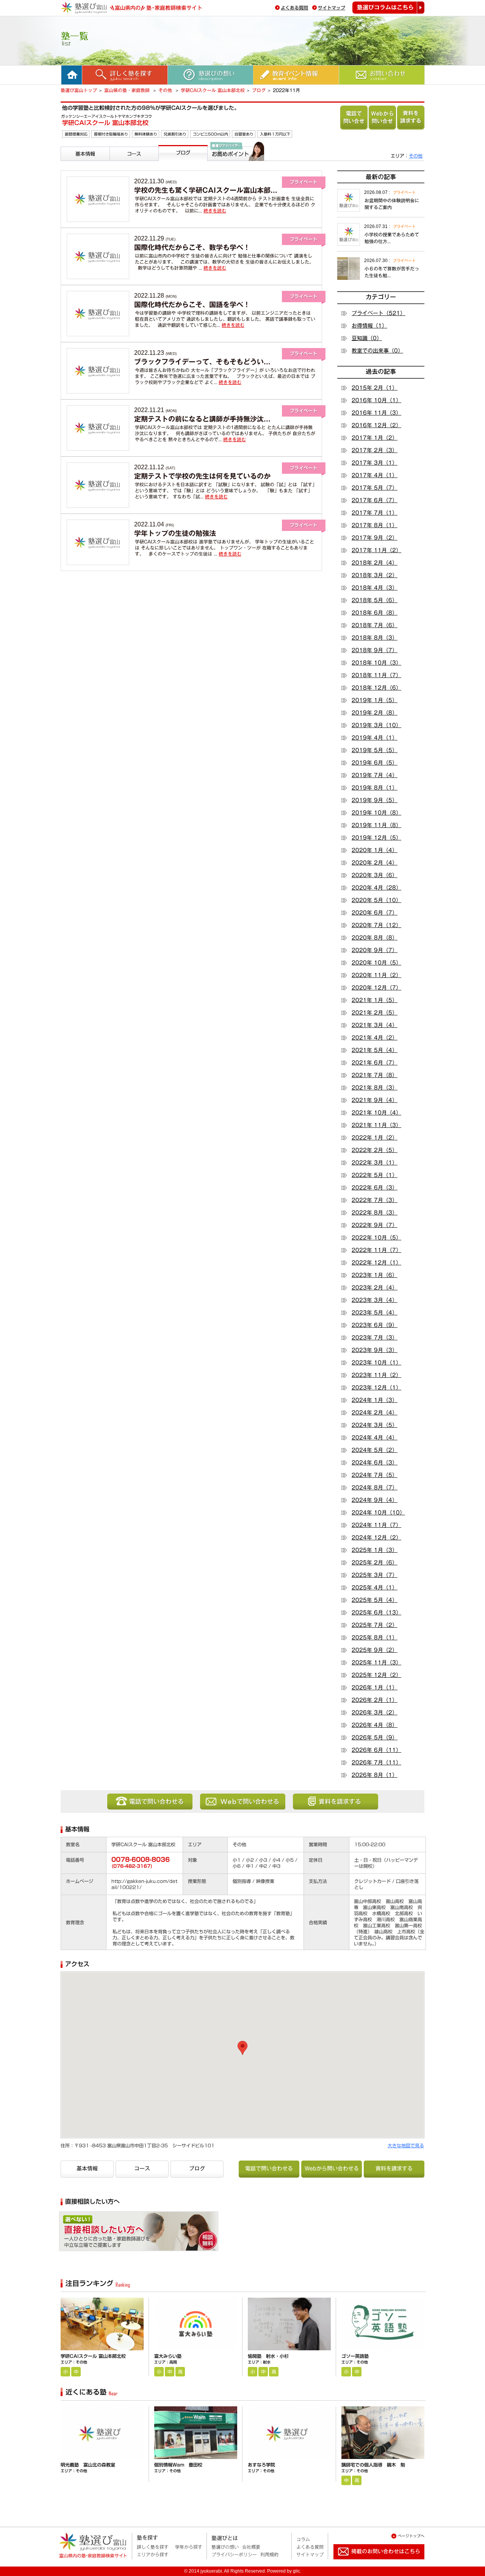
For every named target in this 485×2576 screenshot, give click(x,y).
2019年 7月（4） (375, 775)
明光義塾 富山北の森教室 (88, 2465)
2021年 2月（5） (375, 1013)
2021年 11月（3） (376, 1125)
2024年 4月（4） (375, 1438)
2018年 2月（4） (375, 563)
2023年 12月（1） (376, 1388)
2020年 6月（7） (375, 913)
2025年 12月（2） (376, 1675)
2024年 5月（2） (375, 1450)
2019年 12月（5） (376, 838)
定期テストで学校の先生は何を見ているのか (202, 476)
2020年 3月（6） (375, 875)
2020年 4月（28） (376, 888)
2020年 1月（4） (375, 850)
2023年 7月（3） (375, 1338)
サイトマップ (332, 8)
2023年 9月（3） (375, 1350)
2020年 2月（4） (375, 863)
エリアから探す (153, 2554)
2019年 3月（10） (376, 725)
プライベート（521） (379, 313)
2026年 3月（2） (375, 1713)
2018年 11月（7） (376, 675)
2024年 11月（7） (376, 1525)
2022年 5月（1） (375, 1175)
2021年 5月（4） (375, 1050)
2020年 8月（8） (375, 938)
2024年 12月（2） (376, 1538)
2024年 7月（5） (375, 1475)
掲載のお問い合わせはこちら (373, 2562)
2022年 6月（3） (375, 1188)
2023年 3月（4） (375, 1300)
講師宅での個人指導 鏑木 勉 (373, 2465)
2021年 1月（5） (375, 1000)
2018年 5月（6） (375, 600)
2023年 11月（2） (376, 1375)
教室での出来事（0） (377, 351)
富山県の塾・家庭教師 (128, 90)
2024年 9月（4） (375, 1500)
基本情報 (73, 164)
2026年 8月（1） (375, 1775)
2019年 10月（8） (376, 813)
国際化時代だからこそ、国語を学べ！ (192, 304)
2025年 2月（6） (375, 1563)
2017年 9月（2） (375, 538)
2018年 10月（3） (376, 663)
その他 (166, 90)
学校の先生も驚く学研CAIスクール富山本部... (206, 190)
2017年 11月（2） (376, 550)
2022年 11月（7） (376, 1250)
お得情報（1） (369, 326)
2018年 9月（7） (375, 650)
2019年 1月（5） (375, 700)
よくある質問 (294, 8)
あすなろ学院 (261, 2465)
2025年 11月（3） (376, 1663)
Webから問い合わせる (382, 118)
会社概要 (251, 2547)
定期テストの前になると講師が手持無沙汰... (202, 419)
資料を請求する (411, 118)
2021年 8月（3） (375, 1088)
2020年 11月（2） (376, 975)
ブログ (259, 90)
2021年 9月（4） (375, 1100)
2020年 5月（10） (376, 900)
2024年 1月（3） (375, 1400)
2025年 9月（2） (375, 1650)
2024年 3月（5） (375, 1425)
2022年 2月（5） (375, 1150)
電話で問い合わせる (354, 118)
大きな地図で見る (406, 2145)
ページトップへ (411, 2536)
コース (119, 164)
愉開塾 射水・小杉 (268, 2356)
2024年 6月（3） (375, 1463)
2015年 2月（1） (375, 388)
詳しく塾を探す (153, 2547)
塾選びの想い (225, 2547)
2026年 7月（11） (376, 1763)
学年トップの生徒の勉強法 (175, 533)
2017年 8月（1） (375, 525)
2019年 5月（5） (375, 750)
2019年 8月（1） (375, 788)
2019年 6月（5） (375, 763)
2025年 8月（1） (375, 1638)
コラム (303, 2539)
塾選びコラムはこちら (388, 8)
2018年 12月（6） (376, 688)
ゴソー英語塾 (355, 2356)
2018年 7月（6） (375, 625)
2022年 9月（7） (375, 1225)
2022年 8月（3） (375, 1213)
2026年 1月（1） (375, 1688)
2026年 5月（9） (375, 1738)
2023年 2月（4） (375, 1288)
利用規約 (269, 2554)
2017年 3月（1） (375, 463)
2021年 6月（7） (375, 1063)
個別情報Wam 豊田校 (178, 2465)
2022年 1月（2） (375, 1138)
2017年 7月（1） (375, 513)
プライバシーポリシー (234, 2554)
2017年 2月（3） (375, 450)
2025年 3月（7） (375, 1575)
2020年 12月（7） (376, 988)
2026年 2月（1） (375, 1700)
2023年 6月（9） (375, 1325)
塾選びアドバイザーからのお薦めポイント (235, 170)
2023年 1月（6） (375, 1275)
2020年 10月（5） (376, 963)
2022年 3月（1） (375, 1163)
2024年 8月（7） (375, 1488)
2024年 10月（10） (378, 1513)
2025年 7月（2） (375, 1625)
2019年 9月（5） (375, 800)
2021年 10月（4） (376, 1113)
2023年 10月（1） (376, 1363)
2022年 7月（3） (375, 1200)
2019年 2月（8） (375, 713)
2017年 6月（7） (375, 500)
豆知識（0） (367, 338)
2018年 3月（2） (375, 575)
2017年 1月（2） (375, 438)
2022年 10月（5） (376, 1238)
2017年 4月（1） (375, 475)
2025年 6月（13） (376, 1613)
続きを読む (215, 211)
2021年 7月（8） (375, 1075)
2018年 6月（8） (375, 613)
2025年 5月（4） (375, 1600)
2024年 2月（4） (375, 1413)
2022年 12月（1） (376, 1263)
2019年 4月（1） (375, 738)
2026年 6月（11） (376, 1750)
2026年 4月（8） (375, 1725)
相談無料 (173, 2234)
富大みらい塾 (168, 2356)
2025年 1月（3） (375, 1550)
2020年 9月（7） (375, 950)
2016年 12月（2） (376, 425)
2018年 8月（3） (375, 638)
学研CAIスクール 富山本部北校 (213, 90)
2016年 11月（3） (376, 413)
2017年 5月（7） (375, 488)
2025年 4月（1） (375, 1588)
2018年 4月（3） (375, 588)
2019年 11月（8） (376, 825)
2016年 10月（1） (376, 400)
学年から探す (189, 2547)
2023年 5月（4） (375, 1313)
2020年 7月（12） (376, 925)
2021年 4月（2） (375, 1038)
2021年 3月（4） (375, 1025)
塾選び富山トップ (79, 90)
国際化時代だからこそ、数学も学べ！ (192, 247)
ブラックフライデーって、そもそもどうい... (202, 362)
